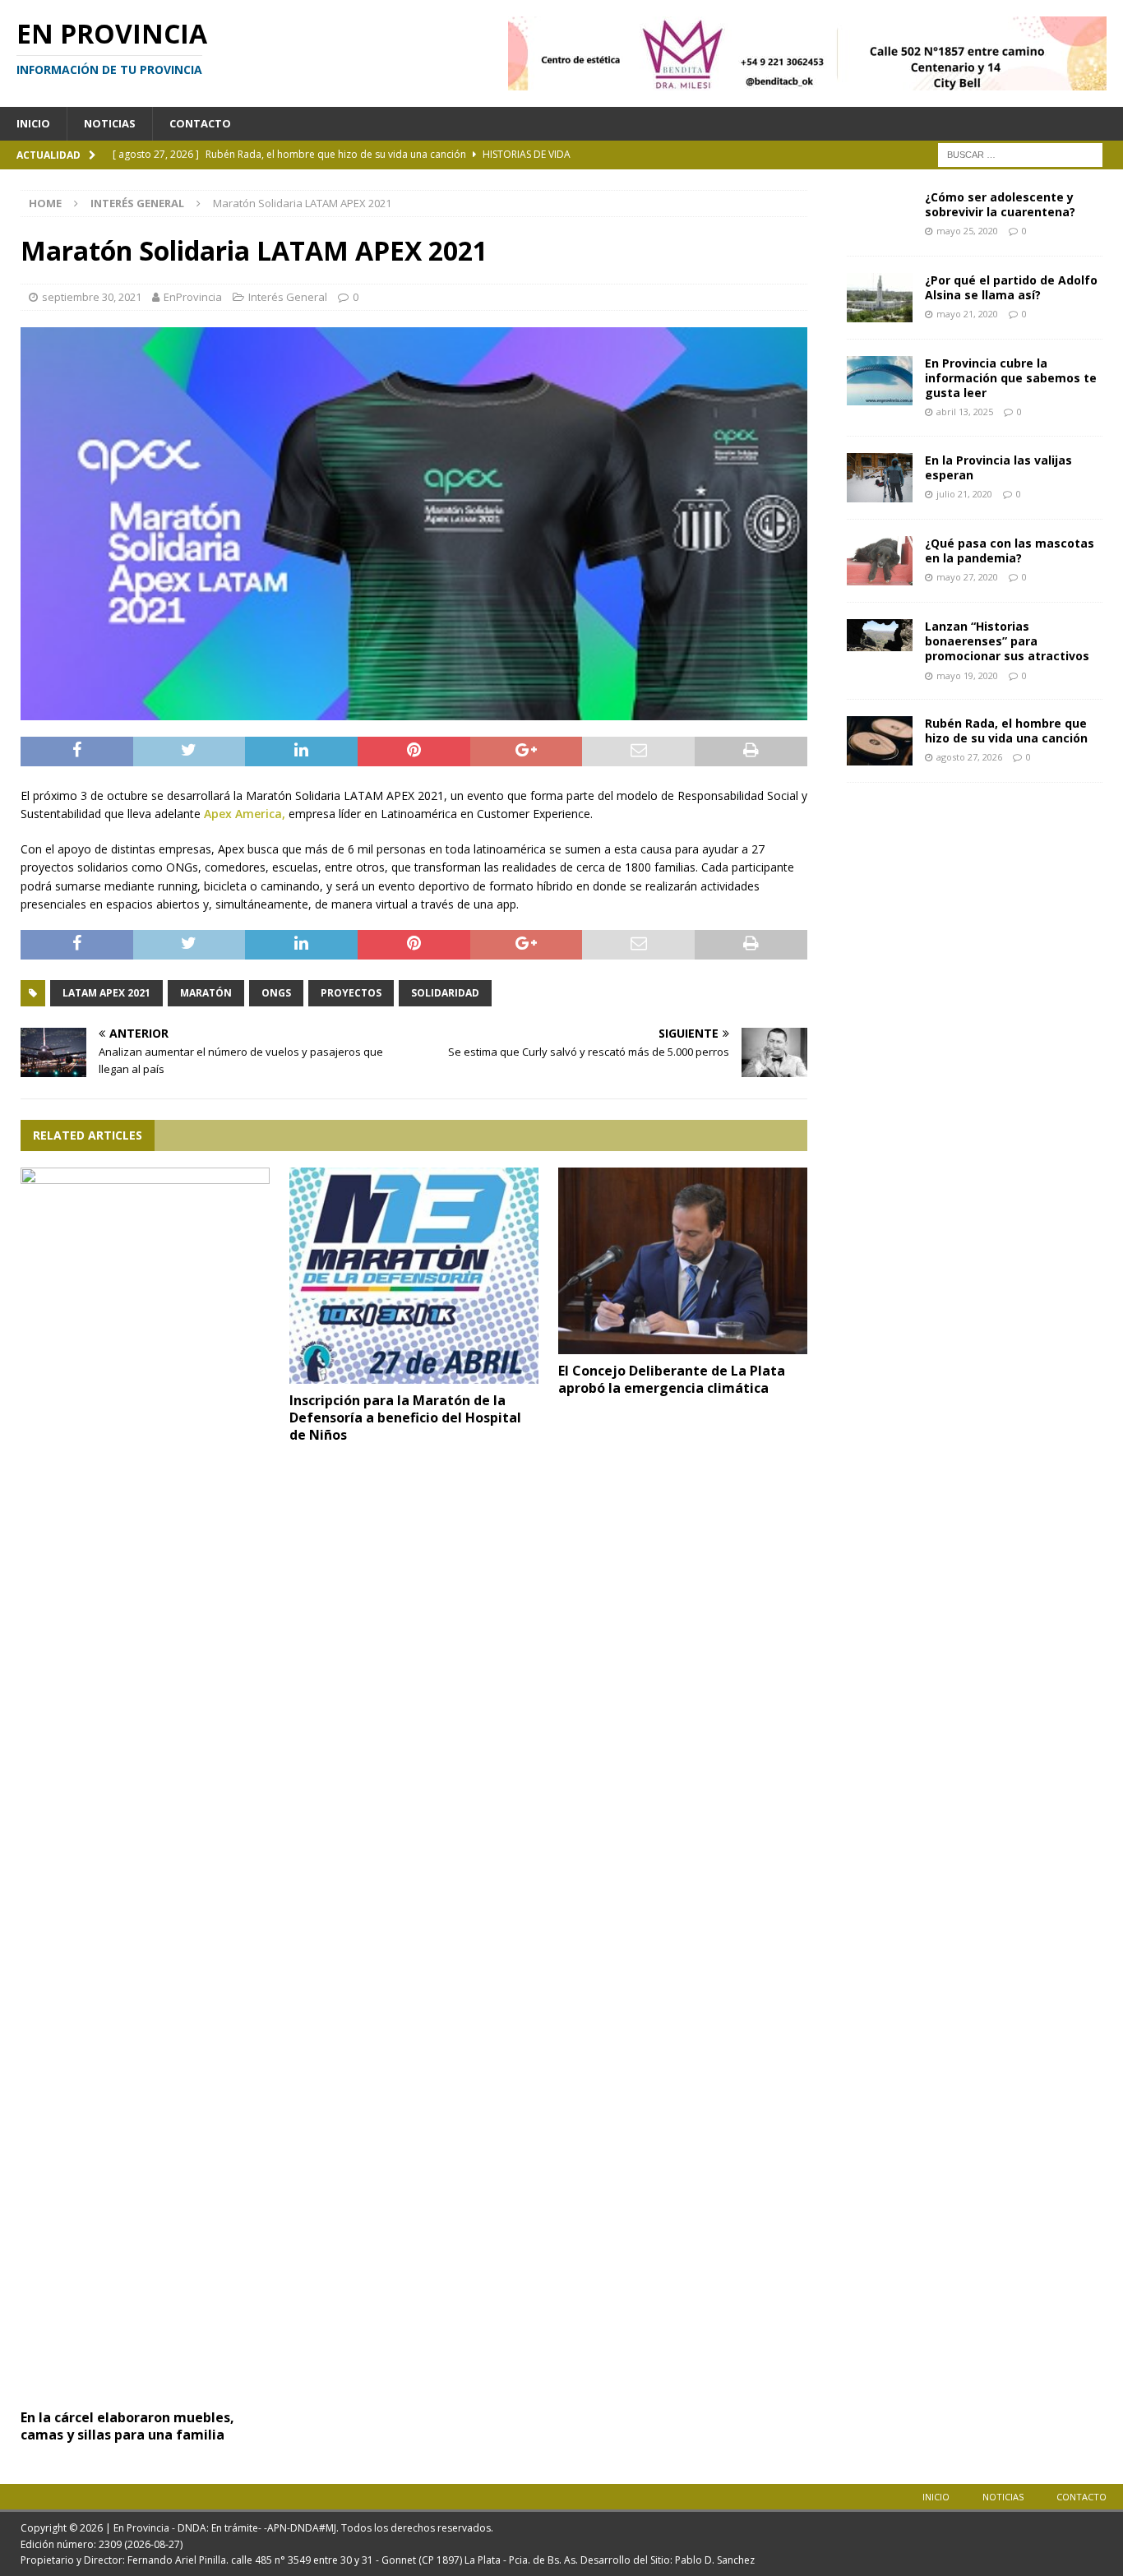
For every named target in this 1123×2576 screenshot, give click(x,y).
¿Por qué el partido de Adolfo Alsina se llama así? (1011, 287)
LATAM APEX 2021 (106, 993)
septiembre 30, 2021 (92, 297)
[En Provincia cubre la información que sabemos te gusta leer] (880, 381)
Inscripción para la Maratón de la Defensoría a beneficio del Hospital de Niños (405, 1417)
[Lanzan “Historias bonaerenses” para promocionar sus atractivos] (880, 635)
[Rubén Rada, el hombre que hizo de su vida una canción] (880, 741)
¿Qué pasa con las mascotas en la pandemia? (1010, 550)
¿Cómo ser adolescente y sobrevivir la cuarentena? (1000, 204)
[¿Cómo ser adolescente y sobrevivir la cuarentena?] (880, 215)
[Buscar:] (1020, 153)
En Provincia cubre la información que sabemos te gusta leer (1011, 378)
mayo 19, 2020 (967, 675)
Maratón (206, 993)
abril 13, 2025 (965, 412)
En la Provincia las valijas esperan (998, 467)
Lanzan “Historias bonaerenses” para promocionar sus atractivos (1007, 641)
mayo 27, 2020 (967, 577)
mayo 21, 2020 (967, 314)
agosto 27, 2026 (969, 757)
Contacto (200, 123)
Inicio (33, 123)
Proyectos (351, 993)
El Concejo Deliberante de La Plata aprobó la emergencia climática (672, 1379)
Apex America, (245, 814)
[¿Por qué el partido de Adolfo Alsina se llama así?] (880, 298)
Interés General (288, 297)
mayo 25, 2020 (967, 231)
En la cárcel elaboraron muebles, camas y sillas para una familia (127, 2426)
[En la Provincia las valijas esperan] (880, 478)
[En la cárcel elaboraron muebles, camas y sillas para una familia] (145, 1784)
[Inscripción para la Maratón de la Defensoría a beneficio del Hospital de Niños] (414, 1276)
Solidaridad (445, 993)
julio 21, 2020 (964, 494)
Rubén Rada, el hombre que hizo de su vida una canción (1006, 731)
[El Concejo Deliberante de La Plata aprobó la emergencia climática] (683, 1261)
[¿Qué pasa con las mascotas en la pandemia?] (880, 561)
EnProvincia (193, 297)
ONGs (276, 993)
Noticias (110, 123)
